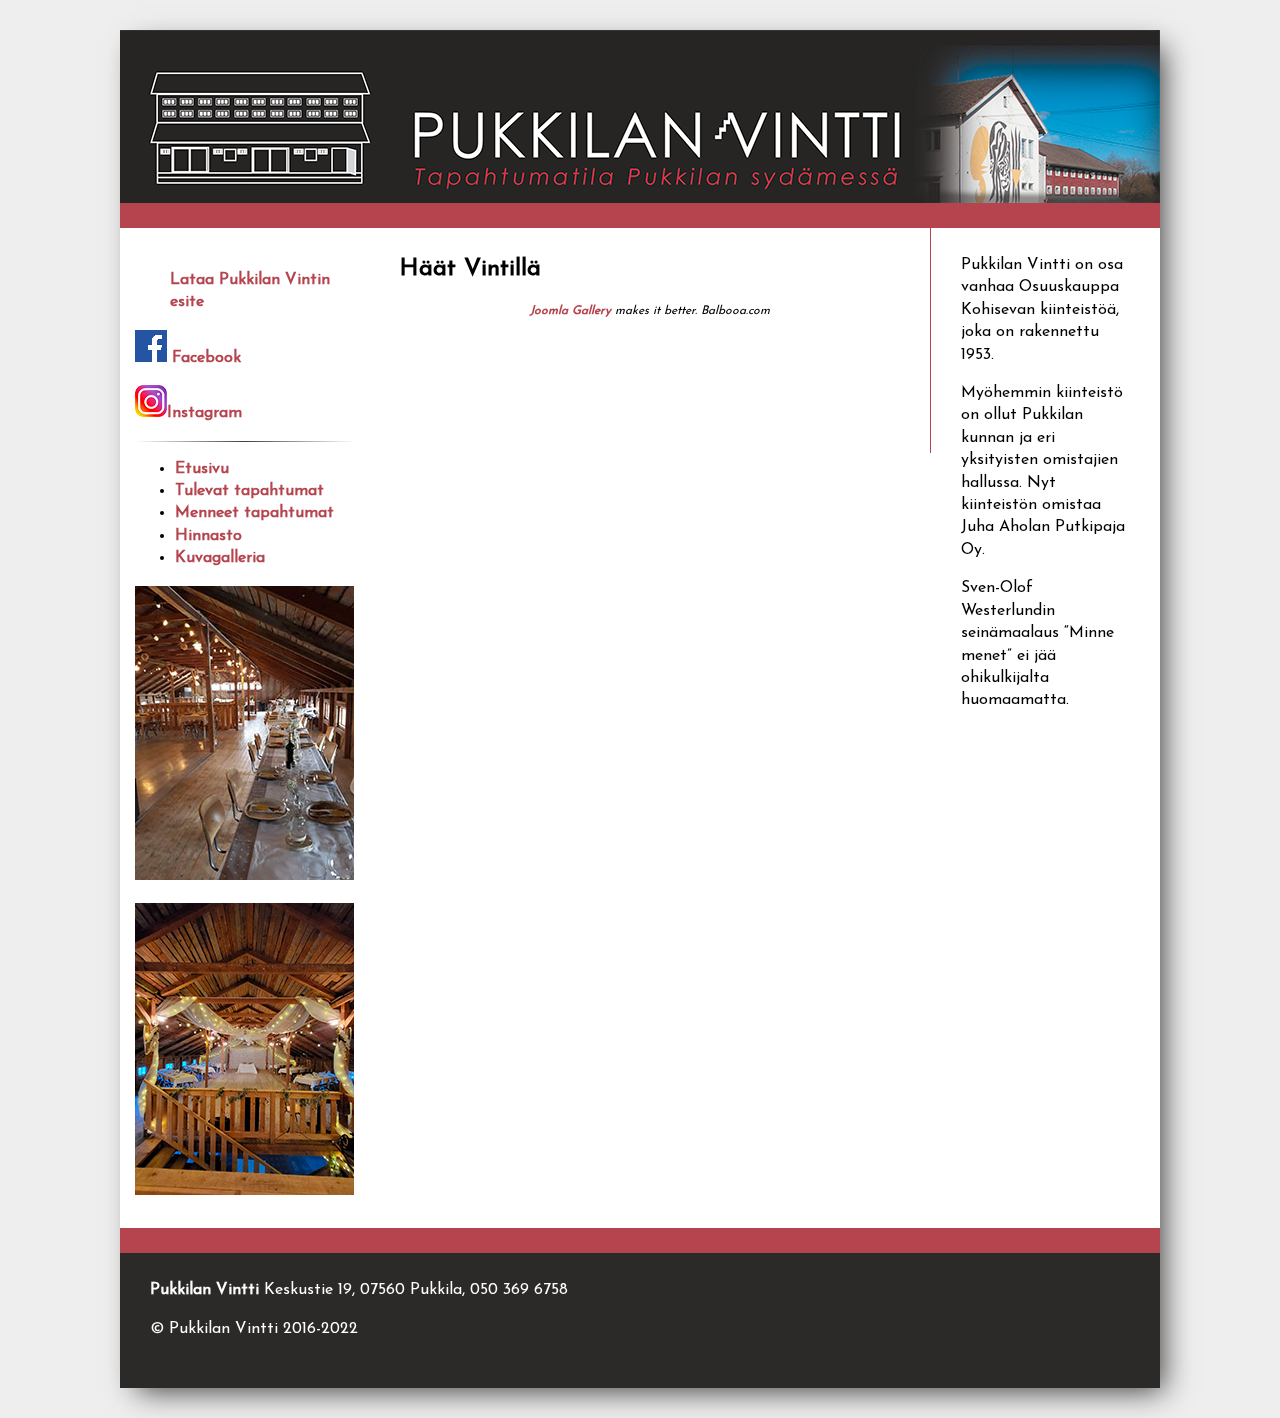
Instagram (204, 413)
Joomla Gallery (570, 311)
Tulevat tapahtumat (249, 491)
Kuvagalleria (220, 558)
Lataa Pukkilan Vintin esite (250, 288)
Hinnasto (208, 536)
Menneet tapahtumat (254, 513)
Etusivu (202, 469)
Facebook (206, 358)
